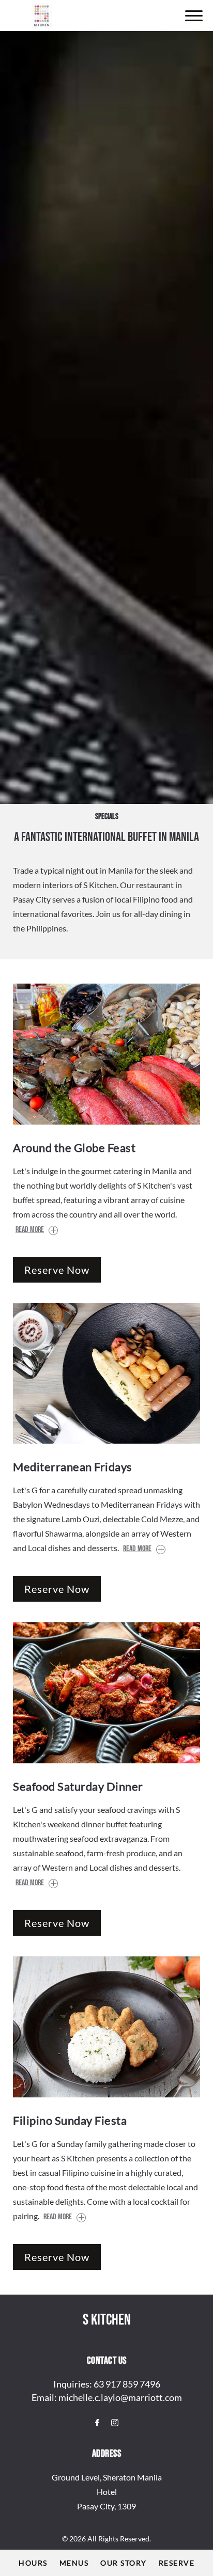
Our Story (124, 2563)
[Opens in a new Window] (97, 2423)
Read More (30, 1230)
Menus (74, 2563)
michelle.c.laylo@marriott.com (120, 2397)
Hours (33, 2563)
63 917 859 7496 (127, 2384)
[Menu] (194, 16)
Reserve (177, 2563)
